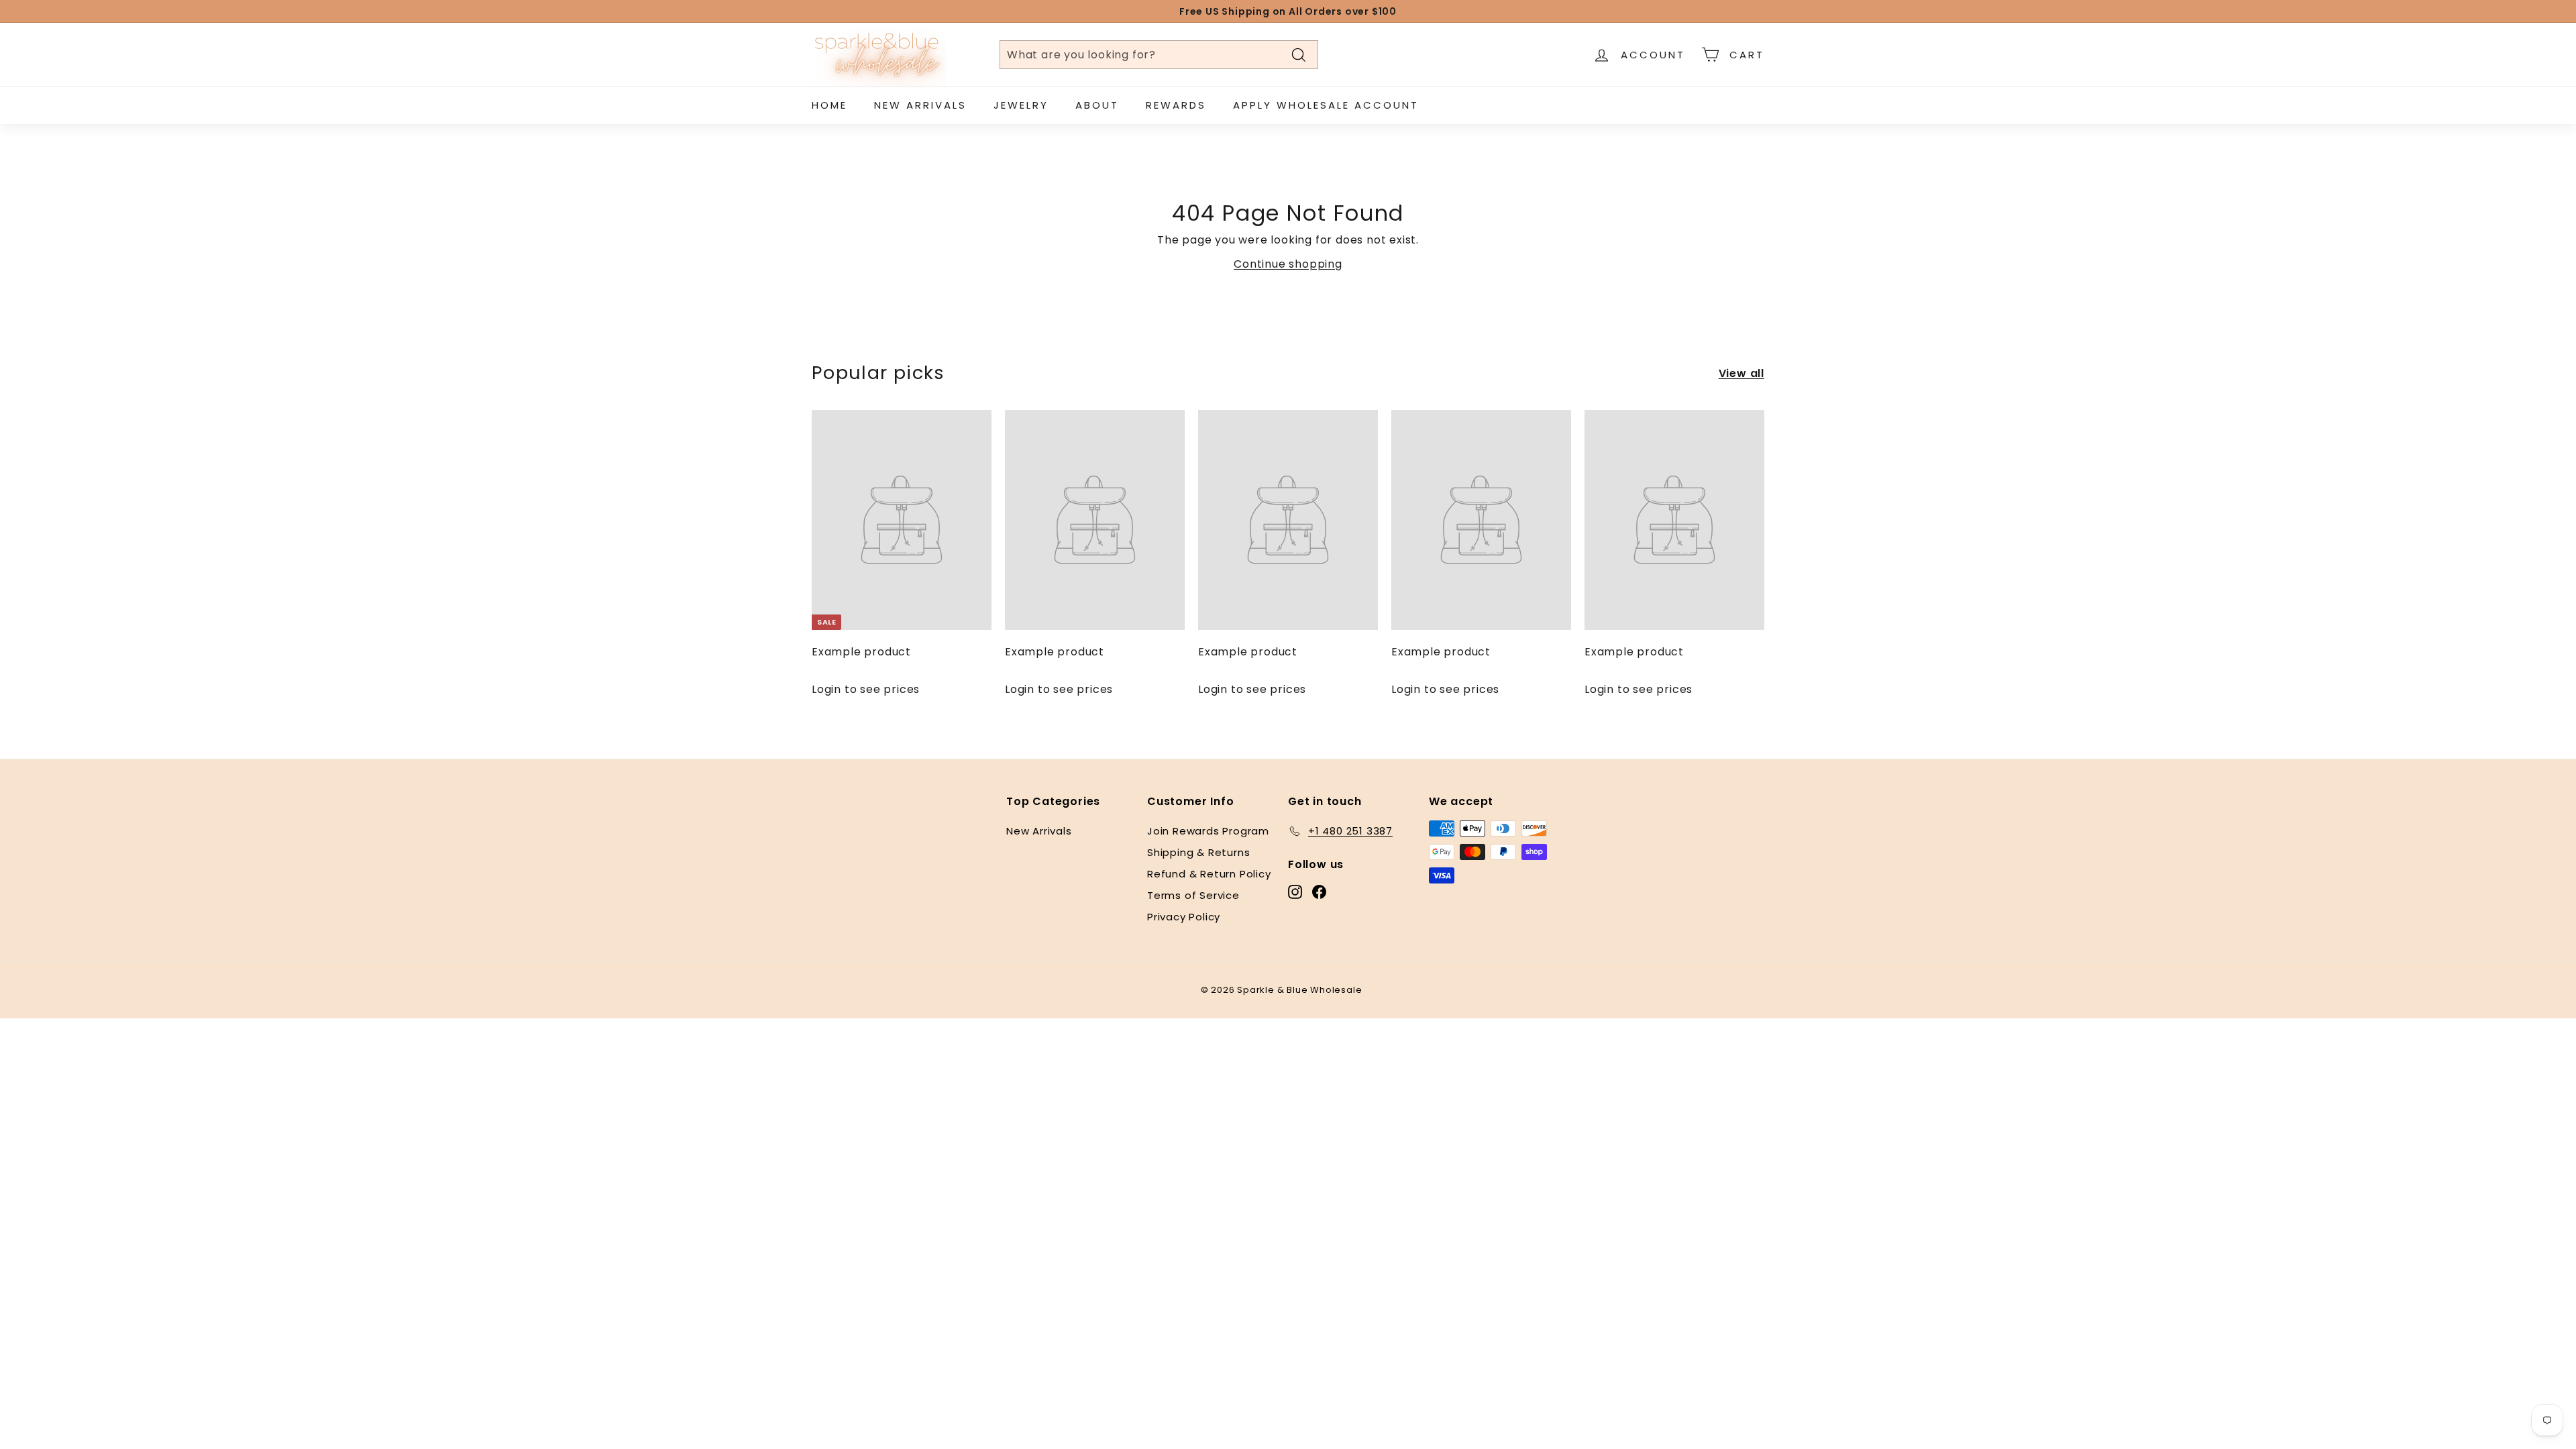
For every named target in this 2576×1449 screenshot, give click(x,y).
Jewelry (1021, 105)
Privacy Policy (1184, 917)
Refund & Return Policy (1209, 874)
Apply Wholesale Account (1326, 105)
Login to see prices (866, 689)
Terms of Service (1193, 895)
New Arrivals (920, 105)
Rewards (1176, 105)
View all (1741, 373)
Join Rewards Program (1208, 831)
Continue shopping (1288, 264)
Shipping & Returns (1198, 852)
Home (829, 105)
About (1097, 105)
